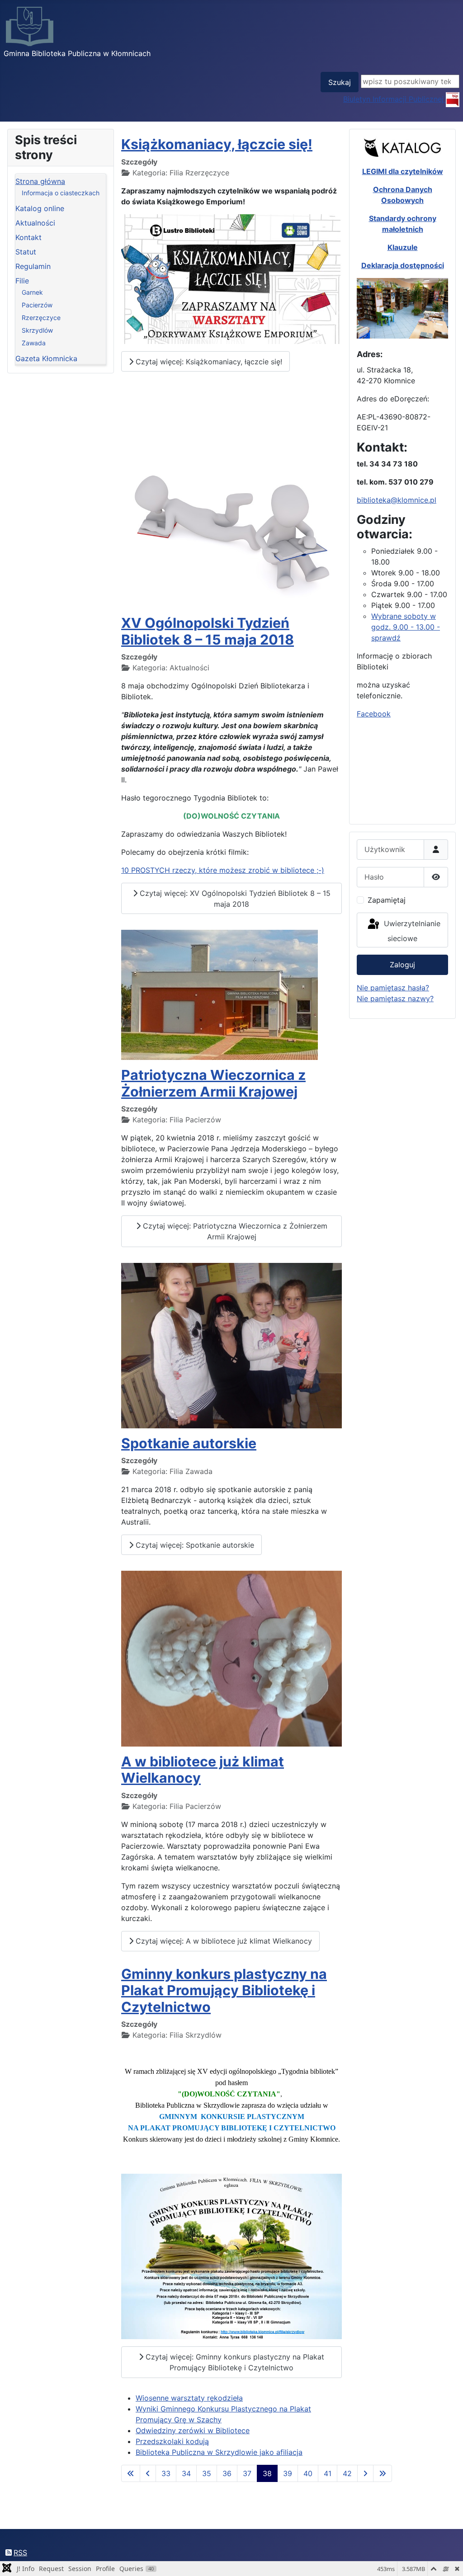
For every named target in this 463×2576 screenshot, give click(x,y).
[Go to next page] (365, 2473)
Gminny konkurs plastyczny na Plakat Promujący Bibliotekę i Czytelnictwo (224, 1990)
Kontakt (28, 237)
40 (308, 2473)
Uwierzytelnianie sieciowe (411, 931)
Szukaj (340, 82)
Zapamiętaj (387, 900)
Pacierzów (37, 305)
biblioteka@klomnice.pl (397, 500)
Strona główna (40, 181)
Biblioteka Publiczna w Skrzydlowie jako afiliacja (219, 2452)
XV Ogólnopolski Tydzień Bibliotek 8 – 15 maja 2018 (208, 631)
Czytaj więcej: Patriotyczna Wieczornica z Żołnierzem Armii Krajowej (234, 1231)
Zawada (34, 343)
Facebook (374, 714)
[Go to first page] (131, 2473)
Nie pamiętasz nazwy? (395, 998)
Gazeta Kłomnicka (46, 358)
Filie (22, 281)
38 (267, 2473)
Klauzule (403, 247)
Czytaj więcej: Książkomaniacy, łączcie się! (208, 362)
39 (288, 2473)
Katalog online (40, 208)
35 (207, 2473)
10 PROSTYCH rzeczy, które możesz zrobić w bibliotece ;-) (223, 870)
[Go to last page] (383, 2473)
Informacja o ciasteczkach (61, 193)
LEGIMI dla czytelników (403, 171)
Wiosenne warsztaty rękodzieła (189, 2398)
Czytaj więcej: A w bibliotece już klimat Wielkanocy (223, 1941)
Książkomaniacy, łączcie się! (217, 144)
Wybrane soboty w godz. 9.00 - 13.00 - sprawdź (406, 627)
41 (328, 2473)
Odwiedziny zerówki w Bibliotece (193, 2430)
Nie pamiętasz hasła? (393, 988)
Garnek (32, 292)
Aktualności (35, 223)
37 (247, 2473)
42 (347, 2473)
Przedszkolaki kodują (172, 2441)
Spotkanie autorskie (189, 1443)
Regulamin (33, 266)
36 (227, 2473)
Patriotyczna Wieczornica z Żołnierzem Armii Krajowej (213, 1083)
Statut (26, 252)
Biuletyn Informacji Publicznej (394, 99)
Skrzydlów (37, 330)
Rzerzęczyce (41, 318)
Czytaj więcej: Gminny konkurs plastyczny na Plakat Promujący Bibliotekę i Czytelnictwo (234, 2362)
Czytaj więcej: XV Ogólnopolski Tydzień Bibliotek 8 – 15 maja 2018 (234, 899)
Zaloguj (402, 965)
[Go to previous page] (148, 2473)
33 (166, 2473)
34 (186, 2473)
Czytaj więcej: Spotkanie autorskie (194, 1545)
